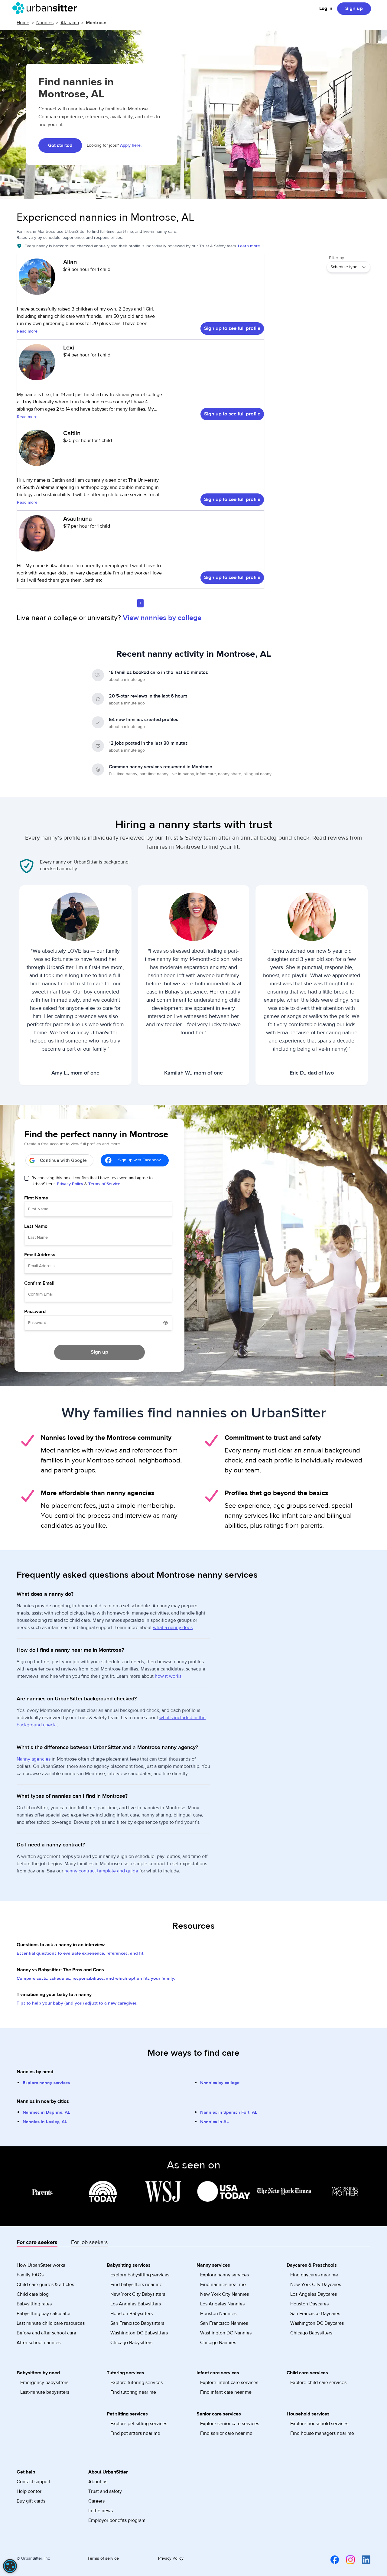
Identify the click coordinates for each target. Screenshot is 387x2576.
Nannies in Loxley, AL (45, 2122)
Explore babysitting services (140, 2275)
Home (23, 23)
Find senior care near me (226, 2433)
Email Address (40, 1255)
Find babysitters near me (136, 2285)
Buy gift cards (31, 2501)
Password (35, 1312)
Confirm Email (39, 1283)
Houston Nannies (218, 2314)
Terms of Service (104, 1184)
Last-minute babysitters (45, 2392)
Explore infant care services (229, 2382)
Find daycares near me (314, 2275)
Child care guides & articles (45, 2285)
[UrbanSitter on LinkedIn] (363, 2560)
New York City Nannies (224, 2294)
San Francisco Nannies (224, 2323)
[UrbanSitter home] (46, 8)
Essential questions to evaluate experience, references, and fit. (81, 1953)
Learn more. (249, 246)
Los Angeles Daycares (314, 2294)
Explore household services (319, 2424)
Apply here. (131, 145)
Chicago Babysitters (131, 2343)
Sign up (354, 8)
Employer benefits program (117, 2520)
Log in (326, 8)
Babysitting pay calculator (44, 2314)
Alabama (70, 23)
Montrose (96, 23)
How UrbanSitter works (41, 2265)
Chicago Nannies (218, 2343)
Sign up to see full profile (232, 328)
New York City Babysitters (138, 2294)
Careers (96, 2501)
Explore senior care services (230, 2424)
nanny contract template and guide (101, 1871)
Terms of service (103, 2558)
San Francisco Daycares (315, 2314)
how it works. (169, 1676)
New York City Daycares (316, 2285)
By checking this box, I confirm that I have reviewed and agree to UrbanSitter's (92, 1181)
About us (98, 2482)
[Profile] (37, 280)
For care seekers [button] (37, 2242)
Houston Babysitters (132, 2314)
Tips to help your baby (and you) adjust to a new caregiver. (77, 2003)
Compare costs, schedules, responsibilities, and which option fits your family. (96, 1978)
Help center (29, 2491)
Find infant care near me (226, 2392)
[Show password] (166, 1323)
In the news (101, 2511)
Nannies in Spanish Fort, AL (229, 2112)
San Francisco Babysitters (137, 2323)
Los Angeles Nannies (222, 2304)
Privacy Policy (70, 1184)
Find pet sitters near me (135, 2433)
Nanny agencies (34, 1759)
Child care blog (33, 2294)
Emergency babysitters (44, 2382)
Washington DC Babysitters (139, 2333)
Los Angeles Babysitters (136, 2304)
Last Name (36, 1226)
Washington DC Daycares (317, 2323)
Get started (60, 145)
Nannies (45, 23)
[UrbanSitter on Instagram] (347, 2560)
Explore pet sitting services (139, 2424)
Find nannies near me (223, 2285)
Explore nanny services (46, 2083)
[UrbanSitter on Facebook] (331, 2560)
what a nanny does (173, 1628)
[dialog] (10, 2566)
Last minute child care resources (51, 2323)
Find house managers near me (322, 2433)
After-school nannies (39, 2343)
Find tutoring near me (133, 2392)
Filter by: (337, 258)
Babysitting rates (34, 2304)
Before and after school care (46, 2333)
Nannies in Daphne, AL (46, 2112)
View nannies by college (162, 618)
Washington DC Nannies (226, 2333)
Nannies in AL (215, 2122)
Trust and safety (105, 2491)
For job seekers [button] (89, 2242)
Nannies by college (220, 2083)
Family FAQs (30, 2275)
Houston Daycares (309, 2304)
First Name (36, 1198)
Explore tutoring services (137, 2382)
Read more (27, 331)
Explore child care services (318, 2382)
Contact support (34, 2482)
